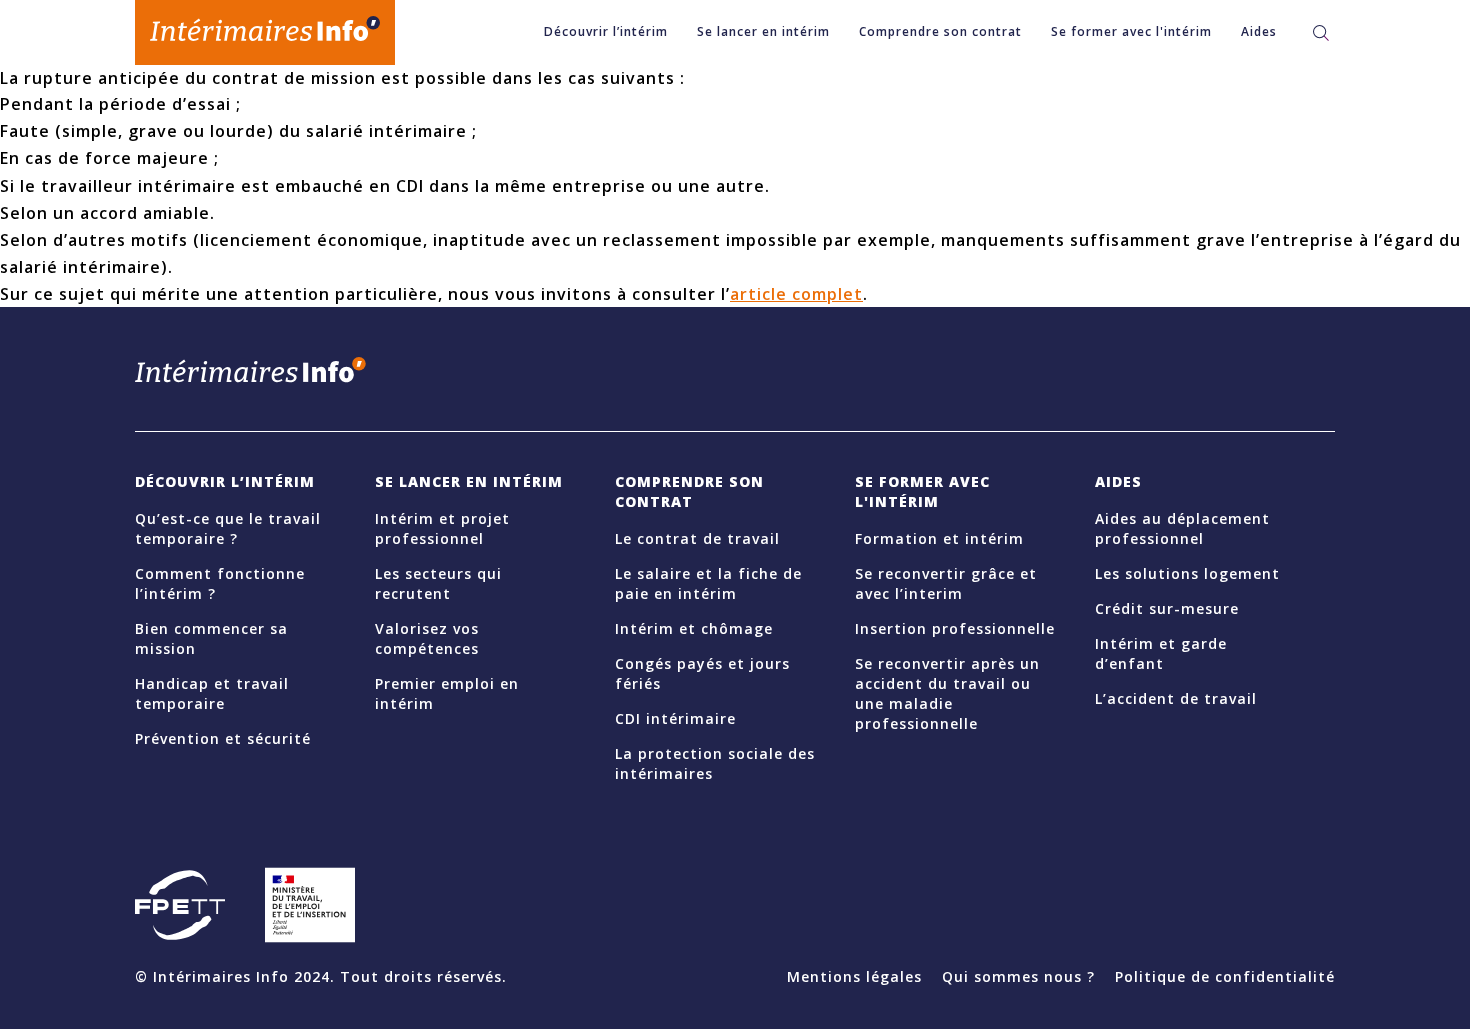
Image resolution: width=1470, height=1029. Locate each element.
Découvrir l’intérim (606, 31)
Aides (1259, 31)
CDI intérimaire (675, 718)
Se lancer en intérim (763, 31)
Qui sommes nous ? (1018, 976)
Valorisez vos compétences (427, 638)
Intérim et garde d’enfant (1161, 653)
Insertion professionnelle (955, 628)
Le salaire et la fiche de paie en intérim (708, 583)
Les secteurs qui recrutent (438, 583)
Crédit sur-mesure (1167, 608)
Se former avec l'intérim (1131, 31)
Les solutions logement (1187, 573)
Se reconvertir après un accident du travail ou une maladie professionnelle (947, 693)
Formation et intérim (939, 538)
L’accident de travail (1176, 698)
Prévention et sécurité (223, 738)
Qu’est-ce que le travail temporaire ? (228, 528)
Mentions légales (854, 976)
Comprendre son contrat (940, 31)
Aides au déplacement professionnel (1182, 528)
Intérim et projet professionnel (442, 528)
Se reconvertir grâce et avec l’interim (946, 583)
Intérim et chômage (694, 628)
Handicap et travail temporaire (212, 693)
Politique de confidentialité (1225, 976)
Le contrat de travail (697, 538)
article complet (796, 294)
